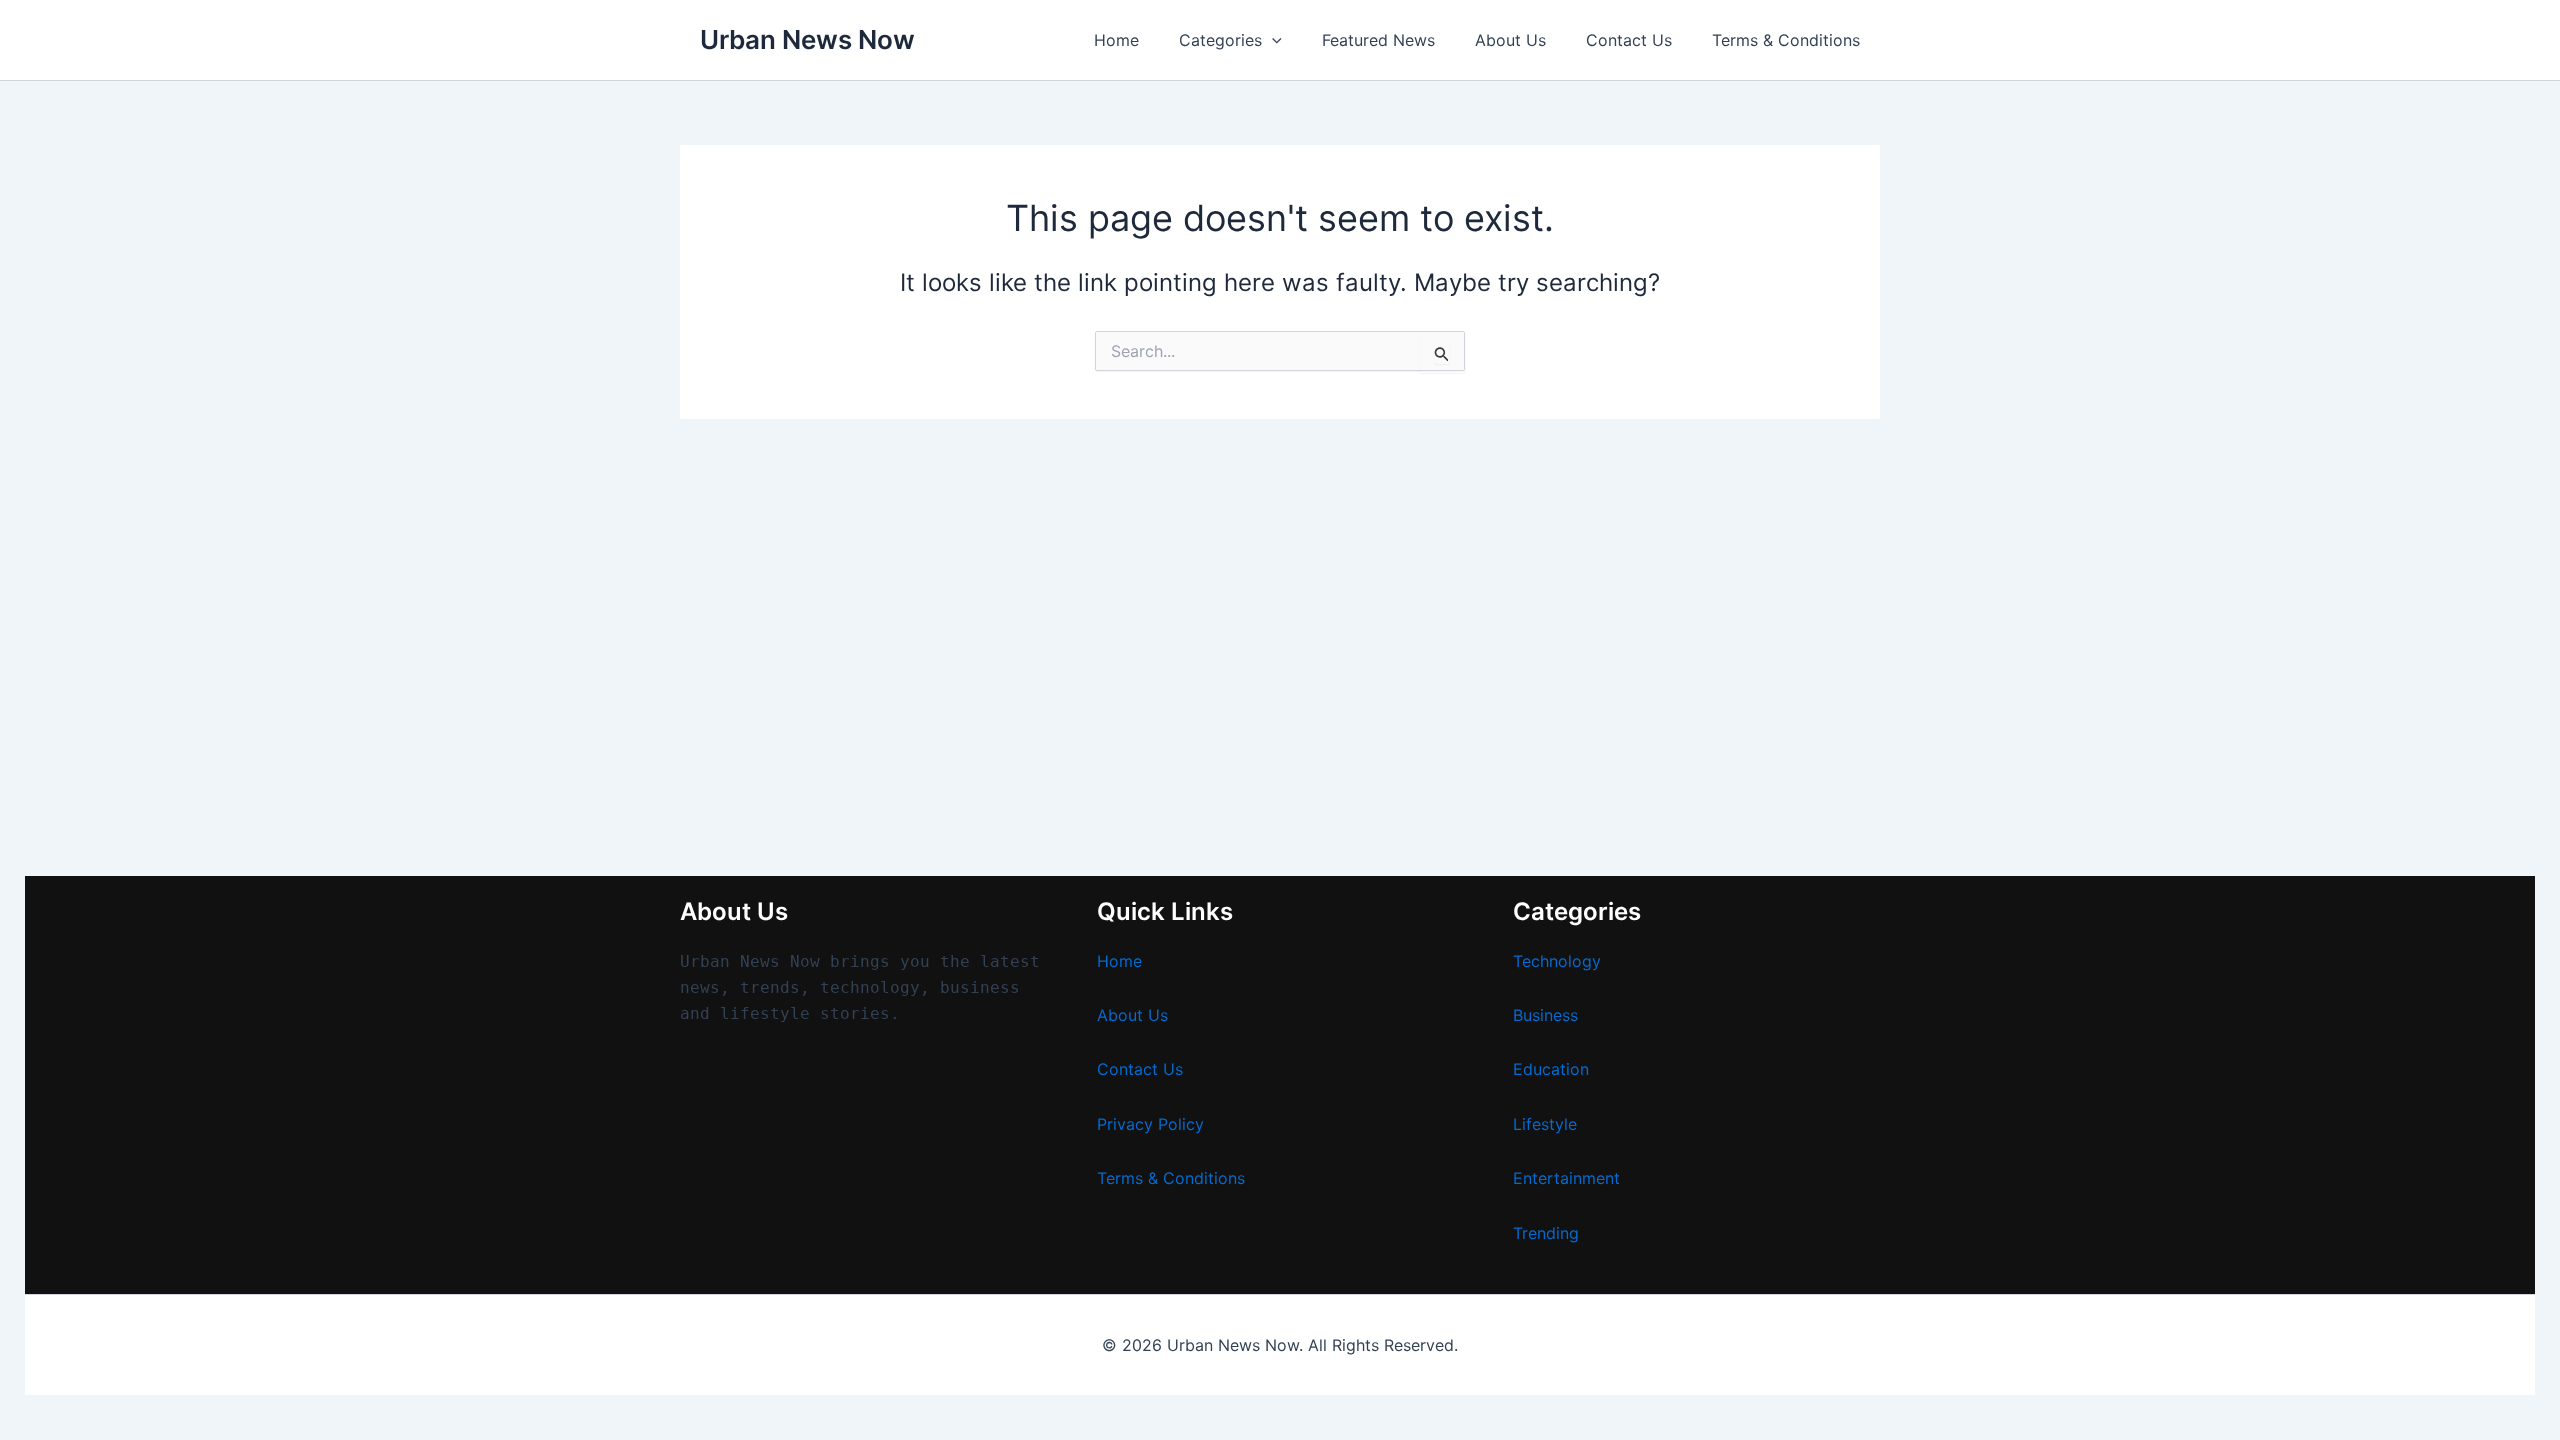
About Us (1510, 40)
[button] (1272, 40)
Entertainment (1566, 1178)
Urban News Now (807, 39)
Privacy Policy (1150, 1124)
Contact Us (1629, 40)
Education (1551, 1069)
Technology (1557, 961)
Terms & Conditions (1786, 40)
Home (1116, 40)
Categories (1220, 40)
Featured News (1378, 40)
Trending (1546, 1233)
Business (1545, 1015)
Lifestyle (1545, 1124)
